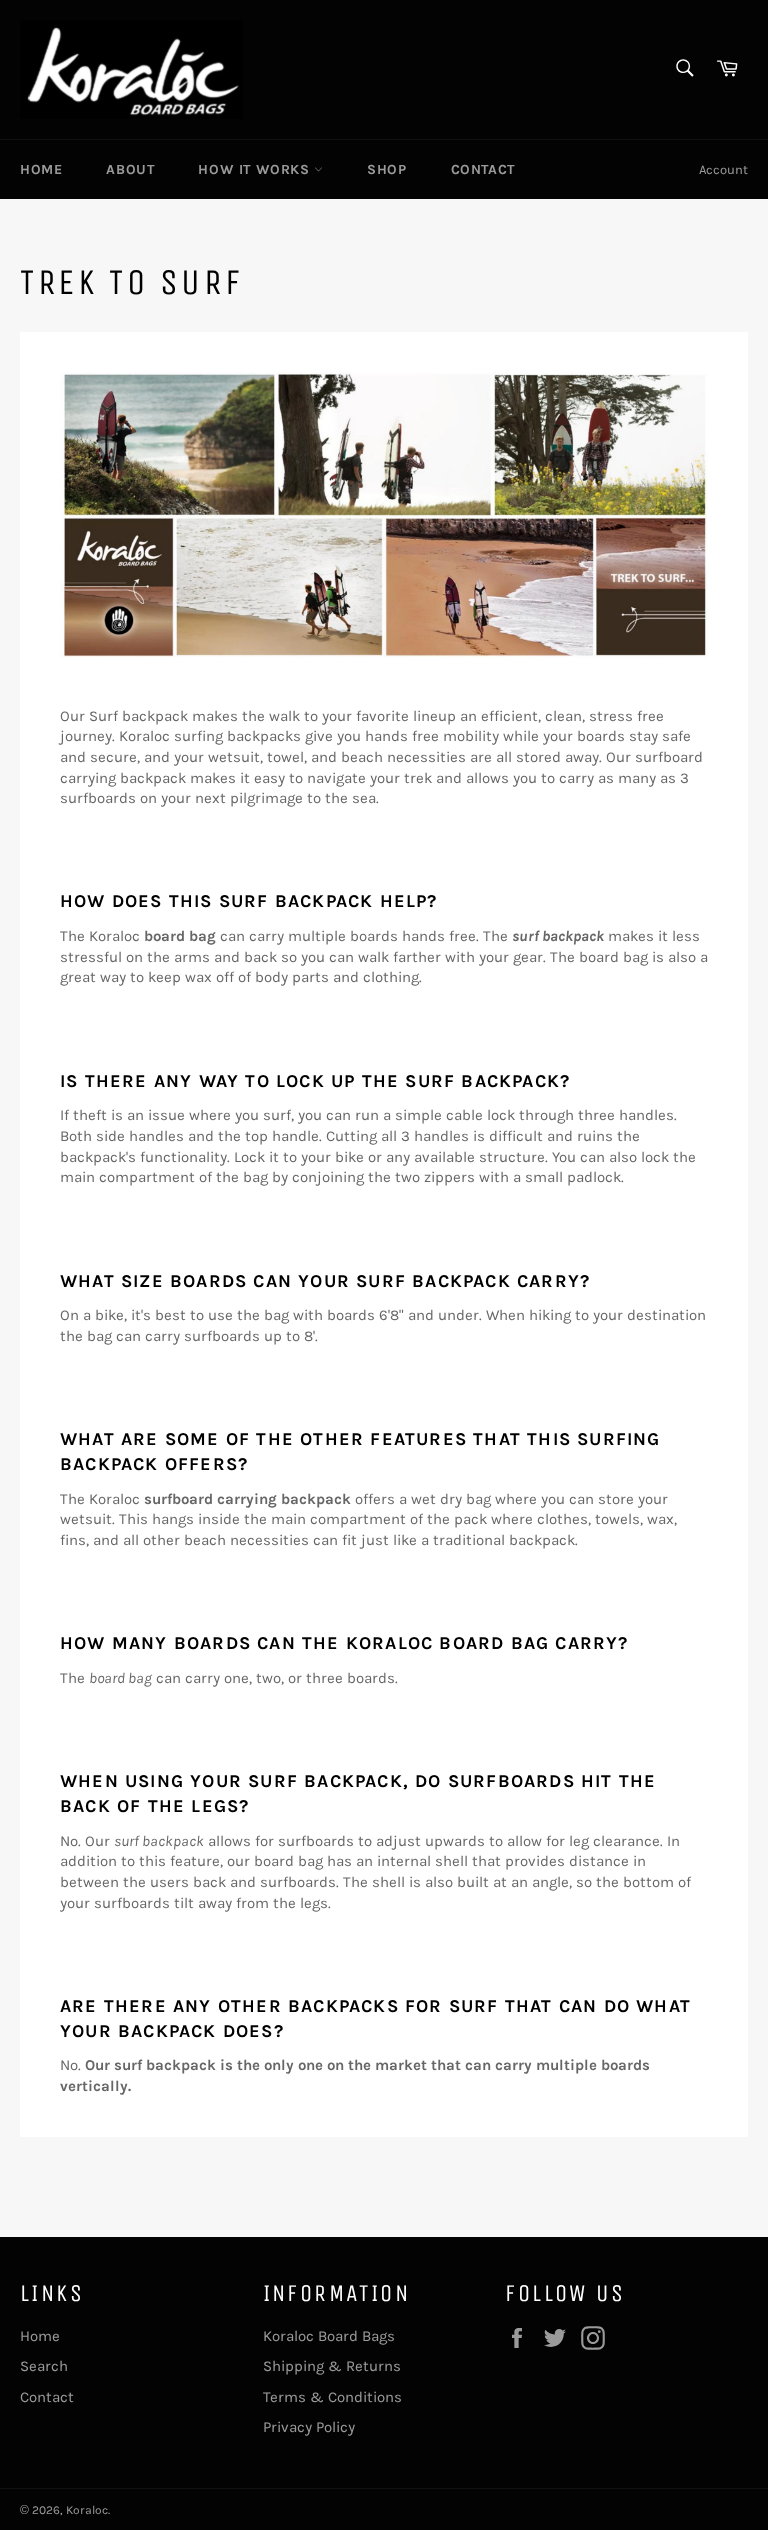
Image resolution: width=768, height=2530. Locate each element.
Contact (483, 169)
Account (723, 169)
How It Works (256, 169)
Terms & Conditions (332, 2397)
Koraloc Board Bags (329, 2336)
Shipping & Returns (332, 2366)
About (130, 169)
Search (44, 2366)
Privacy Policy (309, 2427)
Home (41, 169)
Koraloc (87, 2510)
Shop (386, 169)
